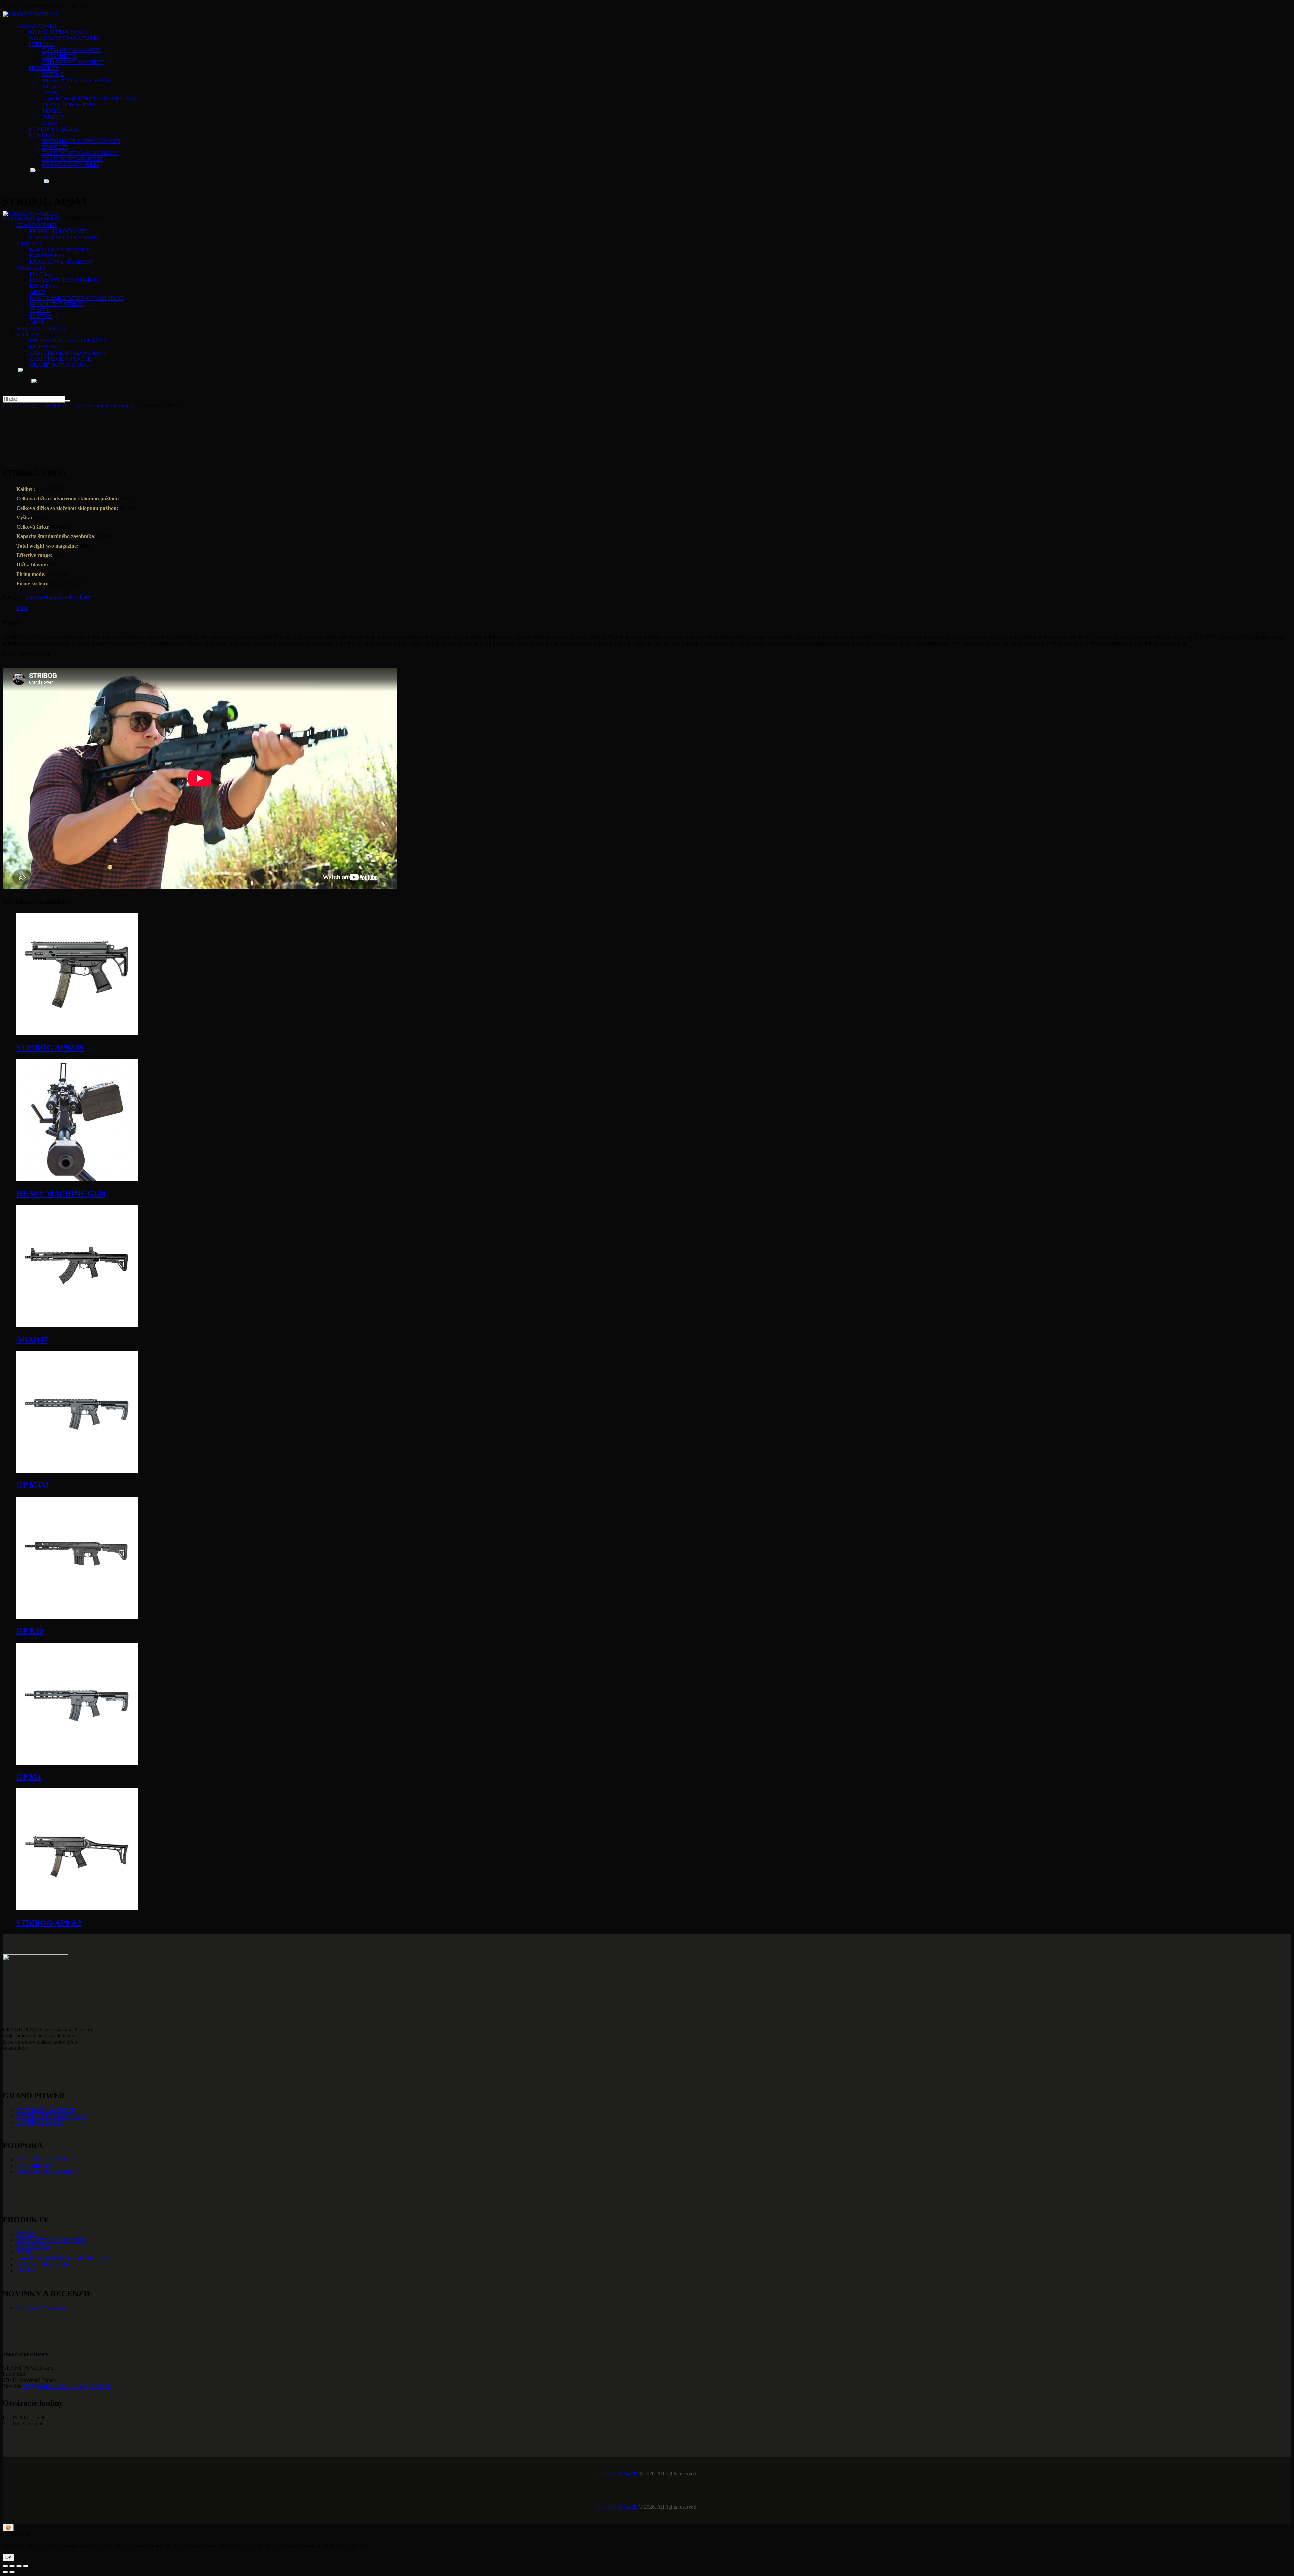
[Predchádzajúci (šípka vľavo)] (5, 2572)
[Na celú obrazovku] (12, 2566)
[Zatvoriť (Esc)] (26, 2566)
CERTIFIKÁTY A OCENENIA (51, 2116)
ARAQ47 (32, 1340)
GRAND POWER (617, 2473)
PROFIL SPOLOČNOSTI (45, 2110)
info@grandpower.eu (44, 2386)
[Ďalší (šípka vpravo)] (12, 2572)
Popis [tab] (22, 608)
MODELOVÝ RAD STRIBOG (51, 2240)
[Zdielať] (19, 2566)
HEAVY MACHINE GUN (61, 1194)
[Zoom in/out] (5, 2566)
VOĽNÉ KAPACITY (40, 2122)
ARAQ (24, 2252)
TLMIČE (26, 2271)
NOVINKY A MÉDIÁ (41, 2308)
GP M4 (29, 1777)
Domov (11, 406)
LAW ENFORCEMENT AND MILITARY (64, 2258)
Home (9, 218)
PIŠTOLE (27, 2234)
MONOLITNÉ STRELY (43, 2264)
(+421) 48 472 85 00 (88, 2386)
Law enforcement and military (103, 406)
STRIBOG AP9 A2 (49, 1923)
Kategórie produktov (38, 218)
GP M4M (33, 1485)
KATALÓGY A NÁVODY (46, 2160)
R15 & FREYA (33, 2246)
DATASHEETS (34, 2166)
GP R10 (30, 1631)
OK (9, 2558)
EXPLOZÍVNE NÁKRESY (47, 2172)
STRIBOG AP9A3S (50, 1048)
